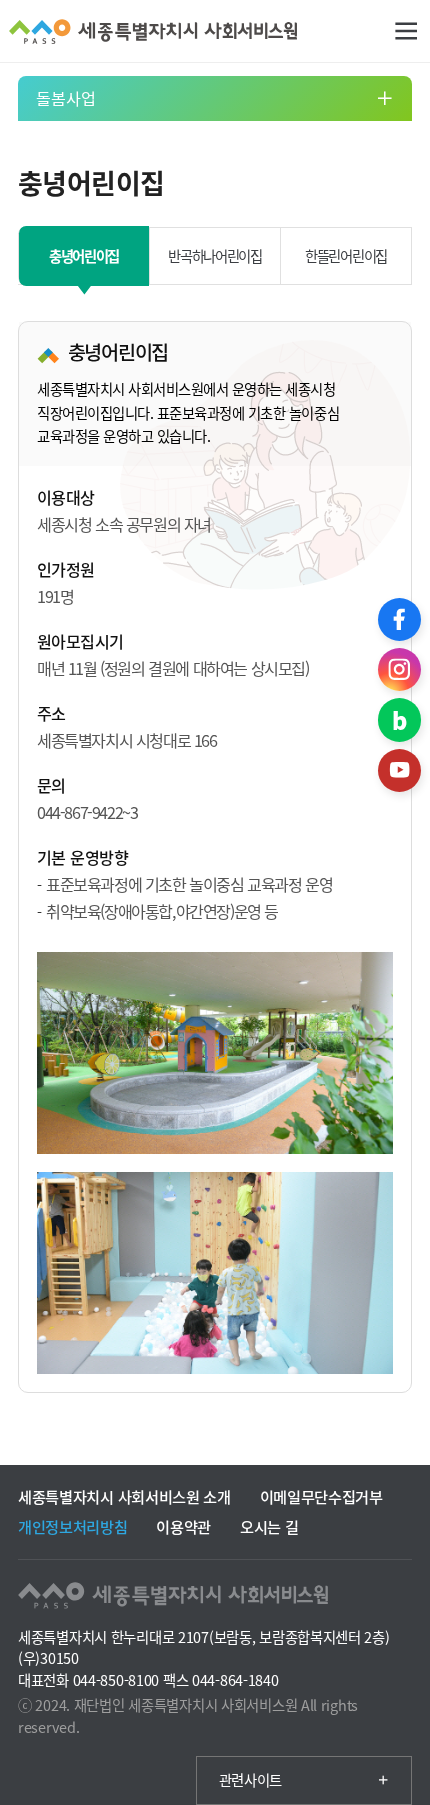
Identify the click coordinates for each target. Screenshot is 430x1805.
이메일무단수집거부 (321, 1496)
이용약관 (183, 1526)
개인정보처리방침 (73, 1526)
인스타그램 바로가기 (399, 669)
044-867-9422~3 (87, 812)
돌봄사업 (66, 98)
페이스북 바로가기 (399, 619)
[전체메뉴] (406, 31)
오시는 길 (269, 1526)
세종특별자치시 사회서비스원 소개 (124, 1496)
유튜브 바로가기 (399, 770)
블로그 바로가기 (399, 719)
